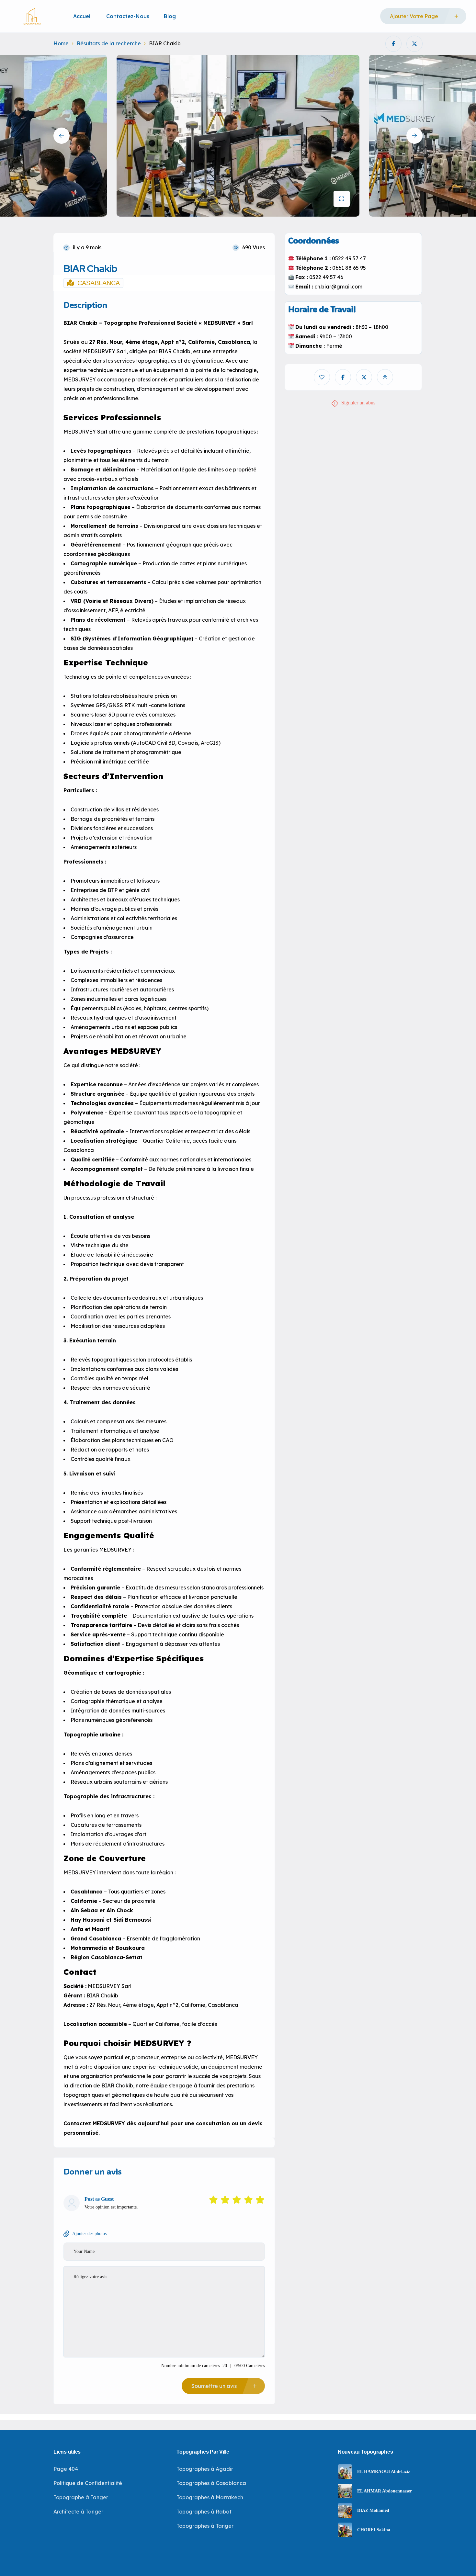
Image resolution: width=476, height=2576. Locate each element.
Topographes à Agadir (205, 2469)
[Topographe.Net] (32, 16)
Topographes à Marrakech (210, 2497)
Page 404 (66, 2469)
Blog (170, 16)
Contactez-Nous (128, 16)
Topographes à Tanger (205, 2526)
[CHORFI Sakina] (345, 2530)
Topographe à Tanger (81, 2497)
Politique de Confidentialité (88, 2483)
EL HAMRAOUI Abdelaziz (384, 2472)
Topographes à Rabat (204, 2512)
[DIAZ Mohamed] (345, 2510)
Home (61, 43)
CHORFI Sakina (374, 2530)
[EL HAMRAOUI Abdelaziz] (345, 2472)
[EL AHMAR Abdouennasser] (345, 2491)
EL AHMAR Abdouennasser (385, 2491)
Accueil (82, 16)
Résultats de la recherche (109, 43)
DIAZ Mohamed (373, 2511)
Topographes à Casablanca (211, 2483)
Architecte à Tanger (78, 2512)
